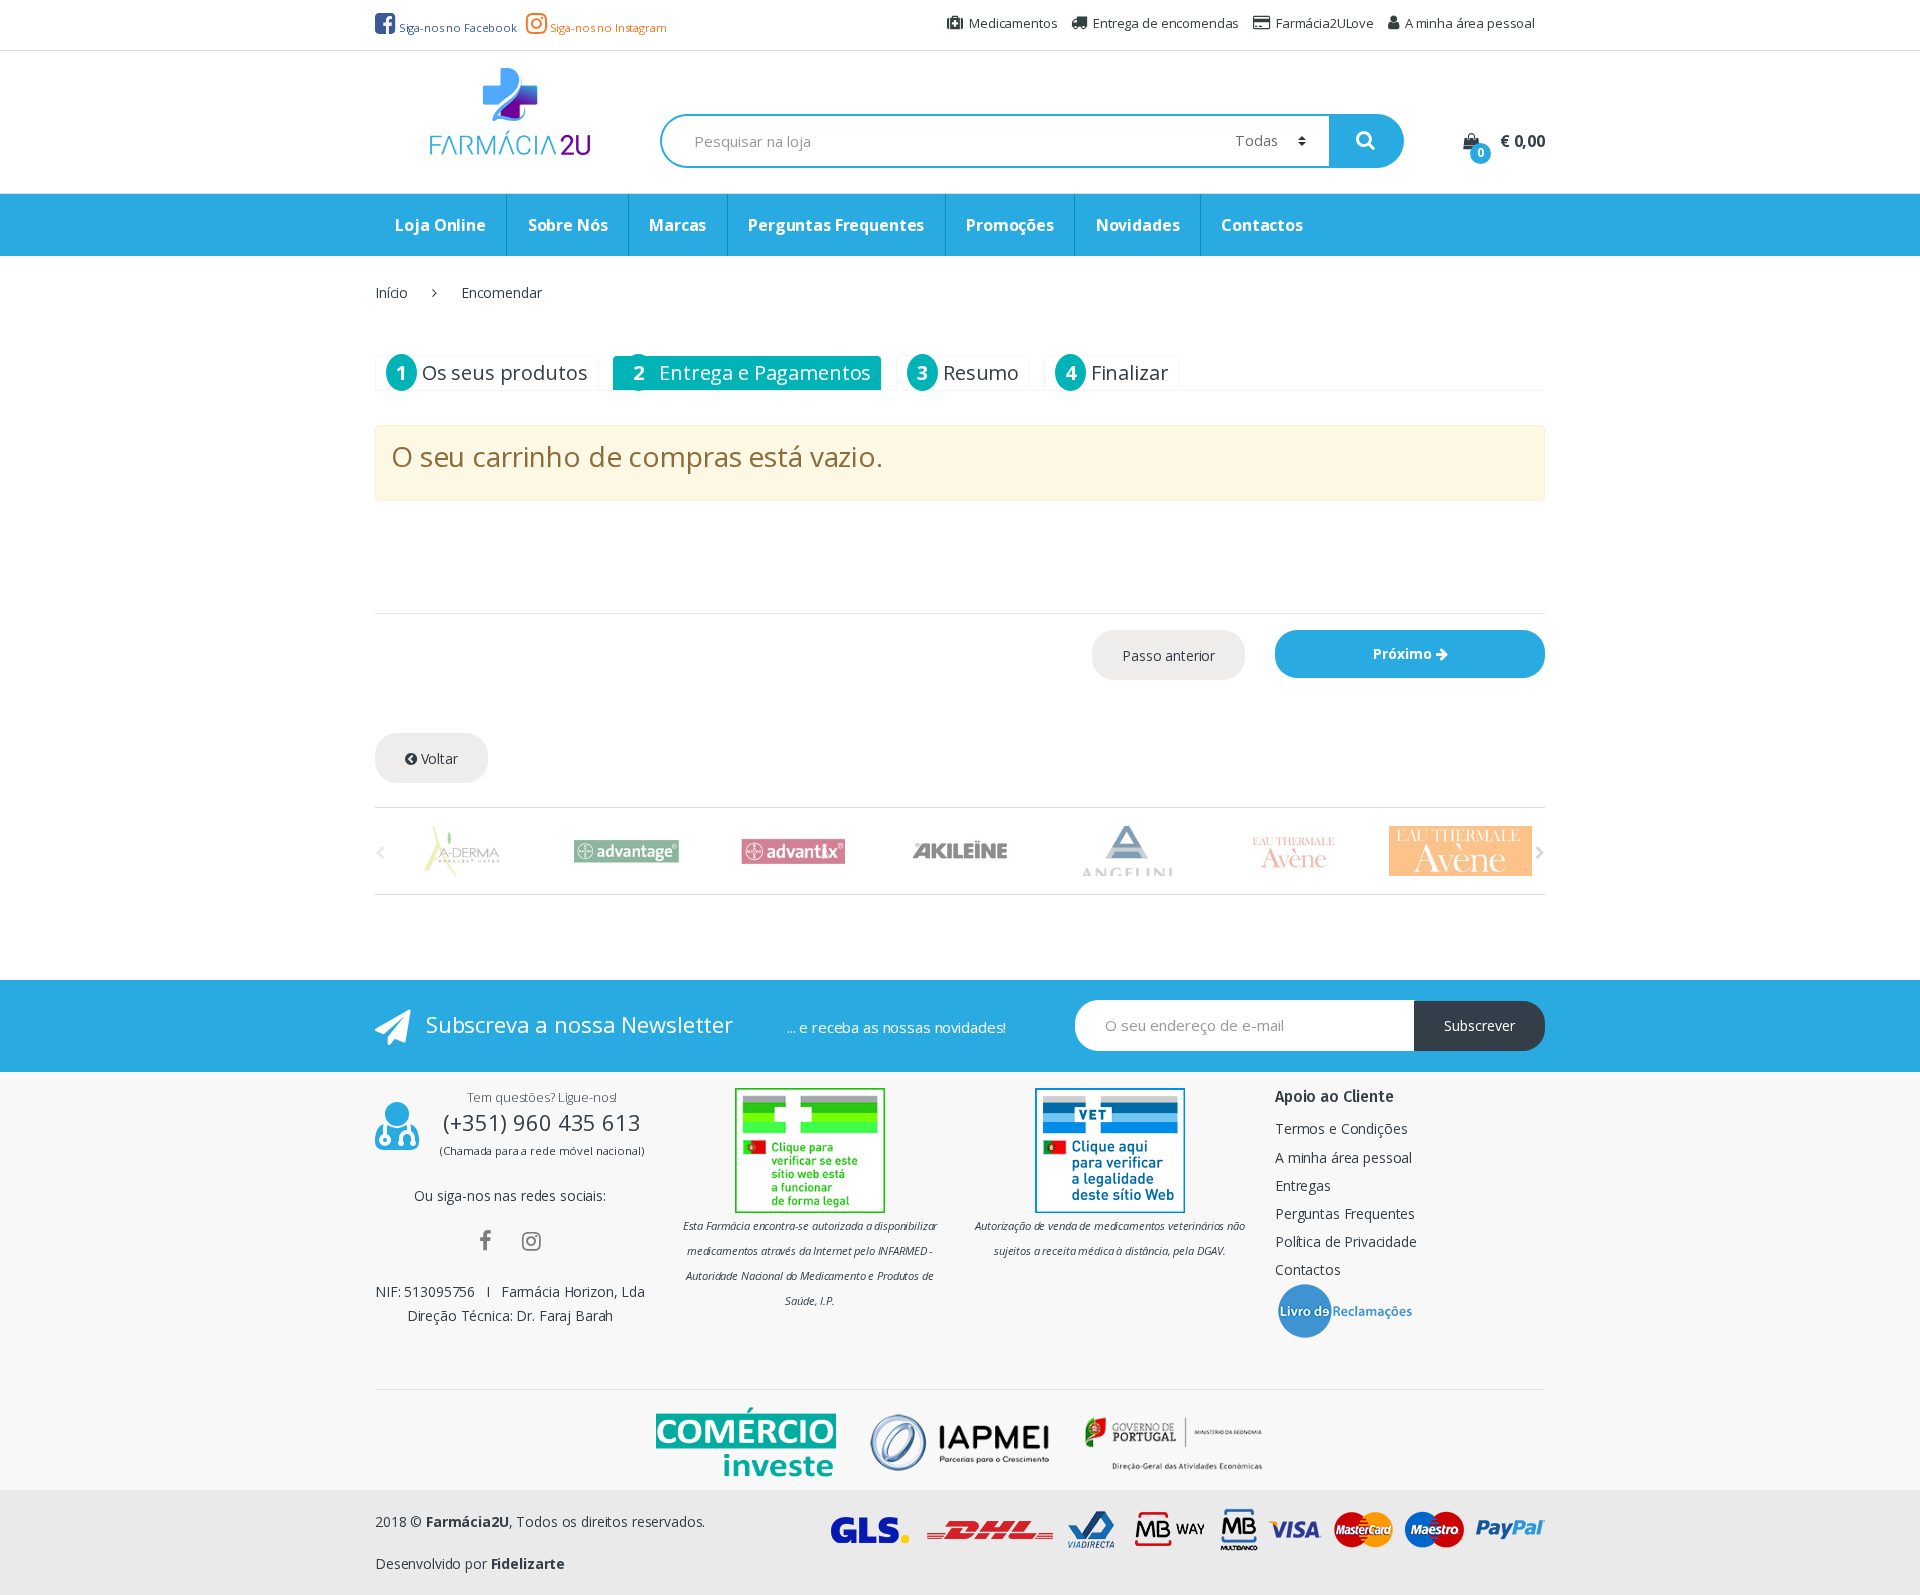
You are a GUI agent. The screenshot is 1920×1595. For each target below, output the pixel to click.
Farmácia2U (467, 1521)
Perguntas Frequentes (836, 225)
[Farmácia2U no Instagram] (531, 1240)
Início (391, 292)
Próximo (1404, 653)
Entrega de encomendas (1166, 23)
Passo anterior (1168, 655)
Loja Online (440, 225)
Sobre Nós (568, 225)
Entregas (1303, 1185)
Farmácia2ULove (1325, 23)
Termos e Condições (1341, 1128)
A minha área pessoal (1470, 23)
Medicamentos (1013, 23)
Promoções (1010, 225)
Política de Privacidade (1346, 1241)
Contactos (1262, 225)
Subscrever (1479, 1025)
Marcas (677, 225)
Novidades (1138, 225)
